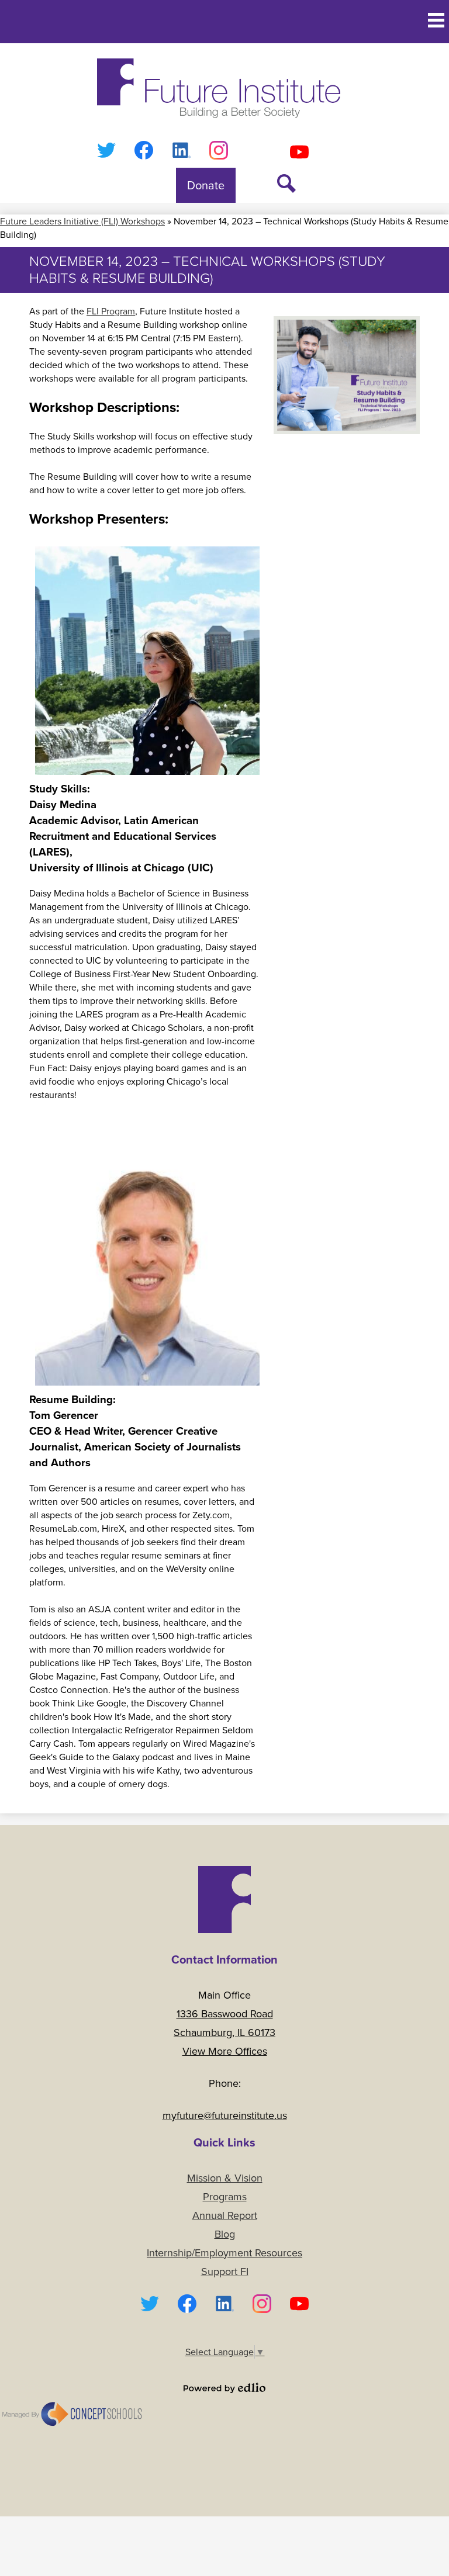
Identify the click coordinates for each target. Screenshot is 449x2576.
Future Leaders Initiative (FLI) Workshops (82, 221)
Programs (225, 2197)
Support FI (225, 2272)
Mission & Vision (225, 2178)
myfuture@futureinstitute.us (225, 2115)
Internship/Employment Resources (224, 2253)
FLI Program (111, 311)
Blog (225, 2234)
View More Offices (225, 2051)
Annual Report (225, 2215)
